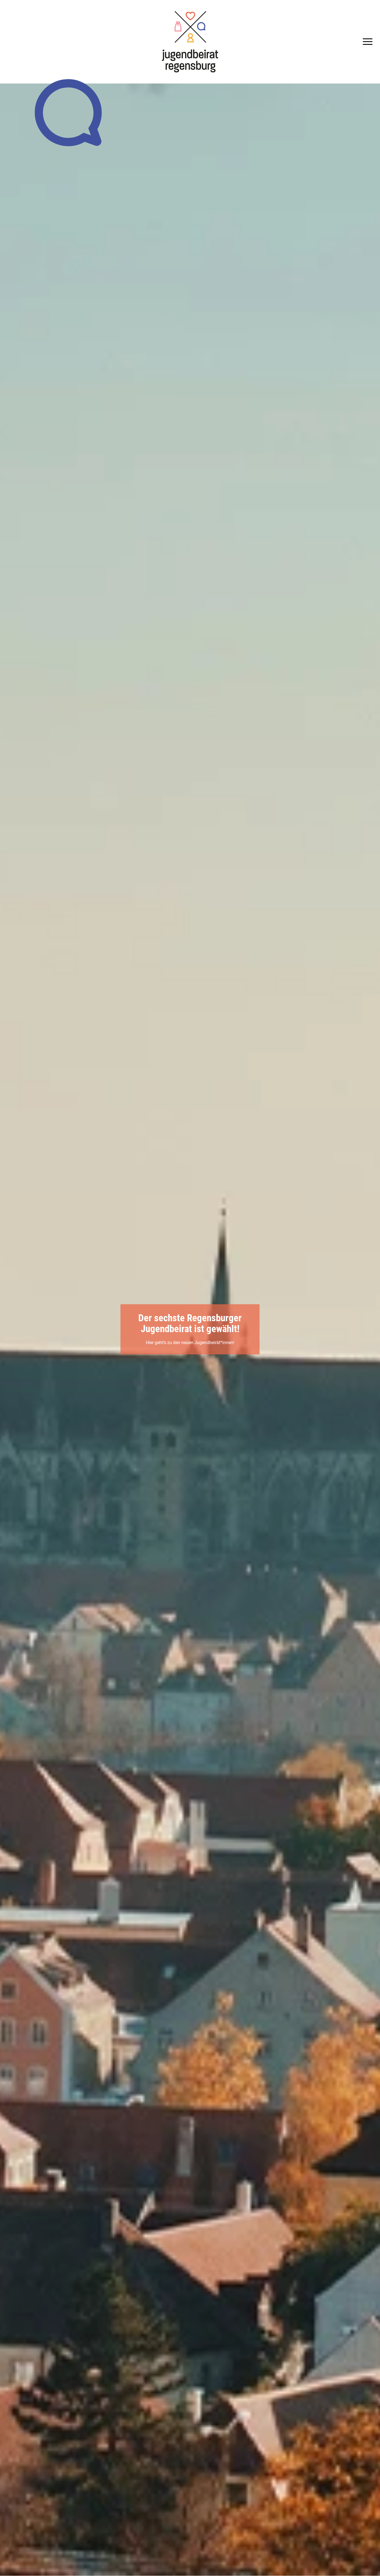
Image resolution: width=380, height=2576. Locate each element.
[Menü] (366, 42)
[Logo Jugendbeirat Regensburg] (190, 42)
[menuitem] (366, 42)
